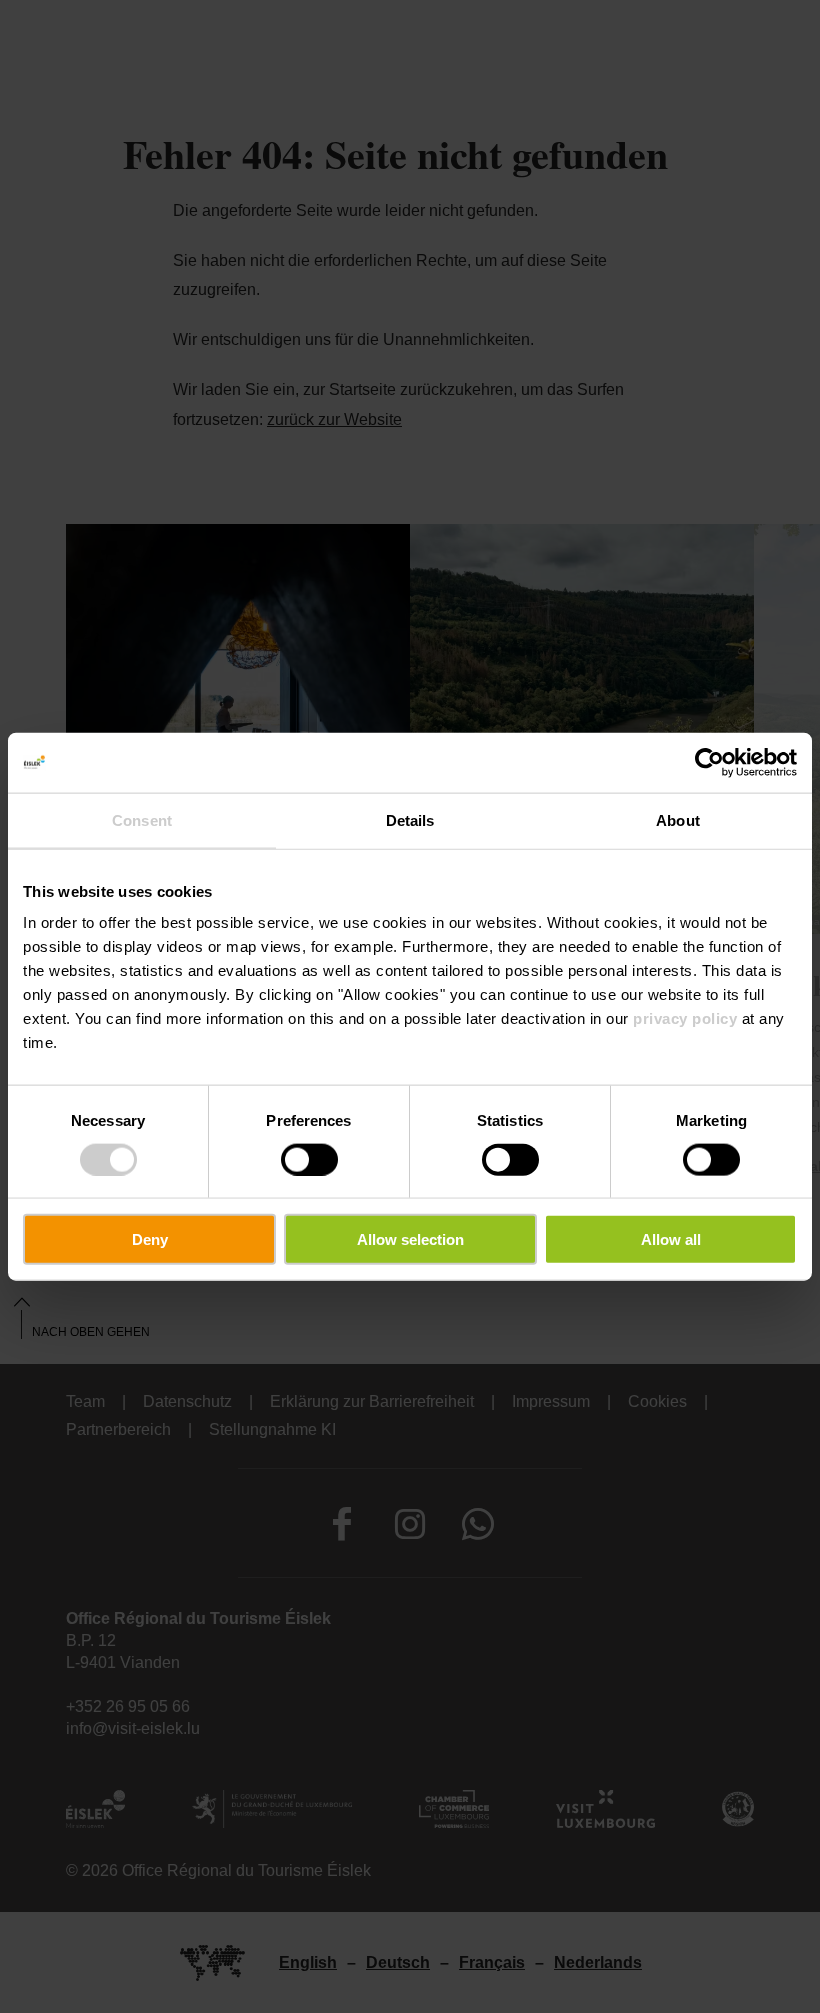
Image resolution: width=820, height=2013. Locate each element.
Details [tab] (410, 819)
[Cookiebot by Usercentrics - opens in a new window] (709, 762)
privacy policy (685, 1018)
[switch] (309, 1159)
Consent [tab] (142, 819)
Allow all (671, 1239)
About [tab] (678, 819)
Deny (150, 1239)
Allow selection (410, 1239)
